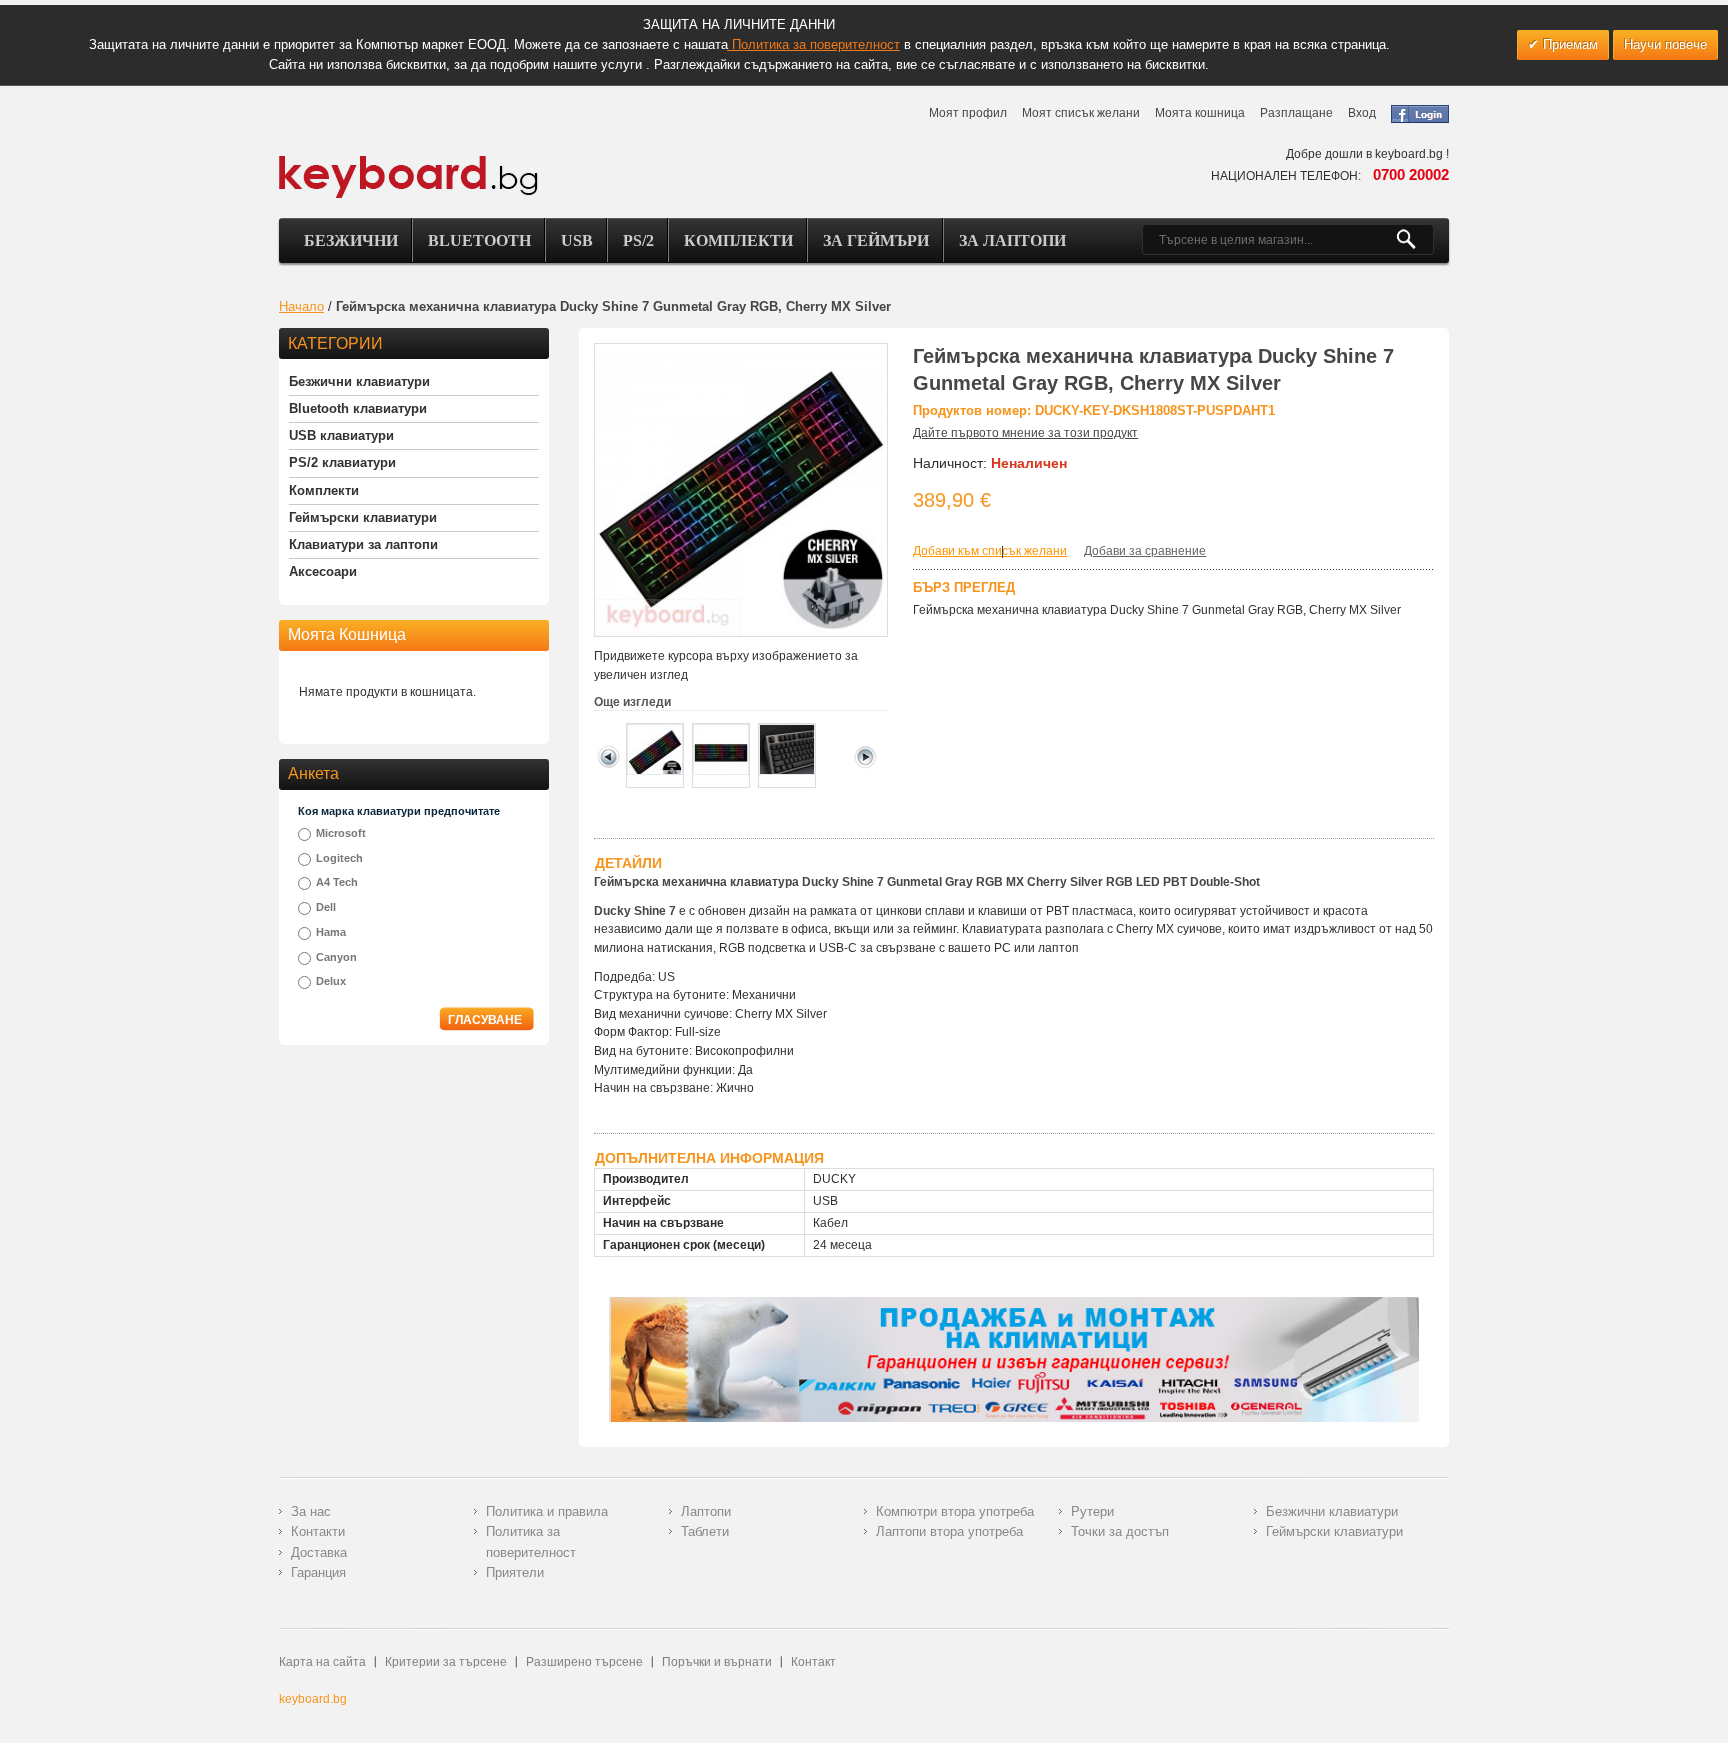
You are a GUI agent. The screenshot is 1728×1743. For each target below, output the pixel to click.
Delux (331, 981)
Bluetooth (479, 240)
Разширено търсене (584, 1662)
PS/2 (638, 240)
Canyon (336, 957)
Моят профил (968, 113)
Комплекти (738, 240)
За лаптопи (1012, 240)
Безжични (351, 240)
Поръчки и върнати (717, 1662)
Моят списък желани (1081, 113)
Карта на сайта (322, 1662)
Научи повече (1665, 44)
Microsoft (341, 833)
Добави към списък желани (990, 551)
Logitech (339, 858)
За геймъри (876, 240)
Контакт (813, 1662)
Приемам (1568, 44)
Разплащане (1296, 113)
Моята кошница (1200, 113)
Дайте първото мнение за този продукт (1025, 433)
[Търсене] (1414, 240)
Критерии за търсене (446, 1662)
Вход (1362, 113)
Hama (331, 932)
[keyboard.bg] (409, 161)
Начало (301, 306)
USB (577, 240)
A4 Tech (337, 882)
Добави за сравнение (1145, 551)
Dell (326, 907)
